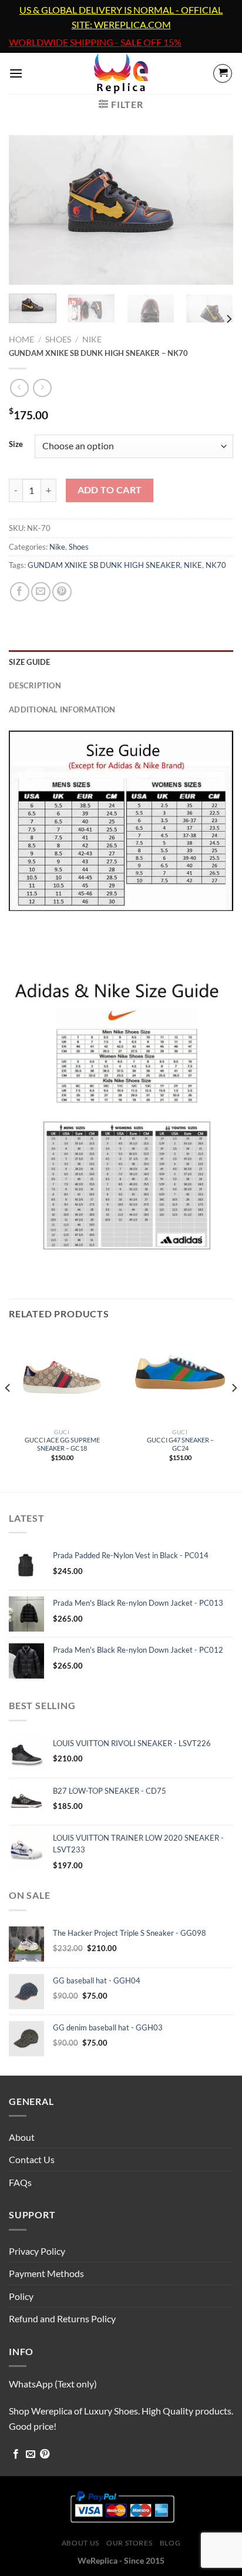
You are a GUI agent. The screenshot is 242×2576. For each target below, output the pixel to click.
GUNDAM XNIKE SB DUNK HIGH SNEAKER (104, 565)
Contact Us (32, 2159)
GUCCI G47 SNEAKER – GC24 (180, 1444)
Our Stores (129, 2543)
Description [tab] (35, 685)
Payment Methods (46, 2273)
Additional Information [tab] (62, 709)
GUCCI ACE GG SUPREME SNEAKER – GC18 (62, 1444)
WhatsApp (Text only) (53, 2384)
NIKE (193, 565)
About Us (80, 2543)
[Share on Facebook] (20, 592)
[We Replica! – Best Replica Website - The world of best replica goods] (121, 73)
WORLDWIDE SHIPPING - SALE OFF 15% (95, 42)
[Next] (214, 210)
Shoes (58, 339)
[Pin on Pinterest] (62, 592)
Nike (92, 339)
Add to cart (110, 490)
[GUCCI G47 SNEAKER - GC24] (180, 1378)
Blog (170, 2543)
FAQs (20, 2182)
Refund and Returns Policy (62, 2318)
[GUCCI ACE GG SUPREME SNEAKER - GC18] (62, 1378)
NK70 (216, 565)
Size (16, 445)
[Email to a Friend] (41, 592)
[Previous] (28, 210)
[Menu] (16, 73)
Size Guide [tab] (30, 662)
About (22, 2137)
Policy (21, 2296)
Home (21, 339)
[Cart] (223, 73)
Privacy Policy (37, 2251)
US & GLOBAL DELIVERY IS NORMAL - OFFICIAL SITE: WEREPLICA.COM (121, 17)
